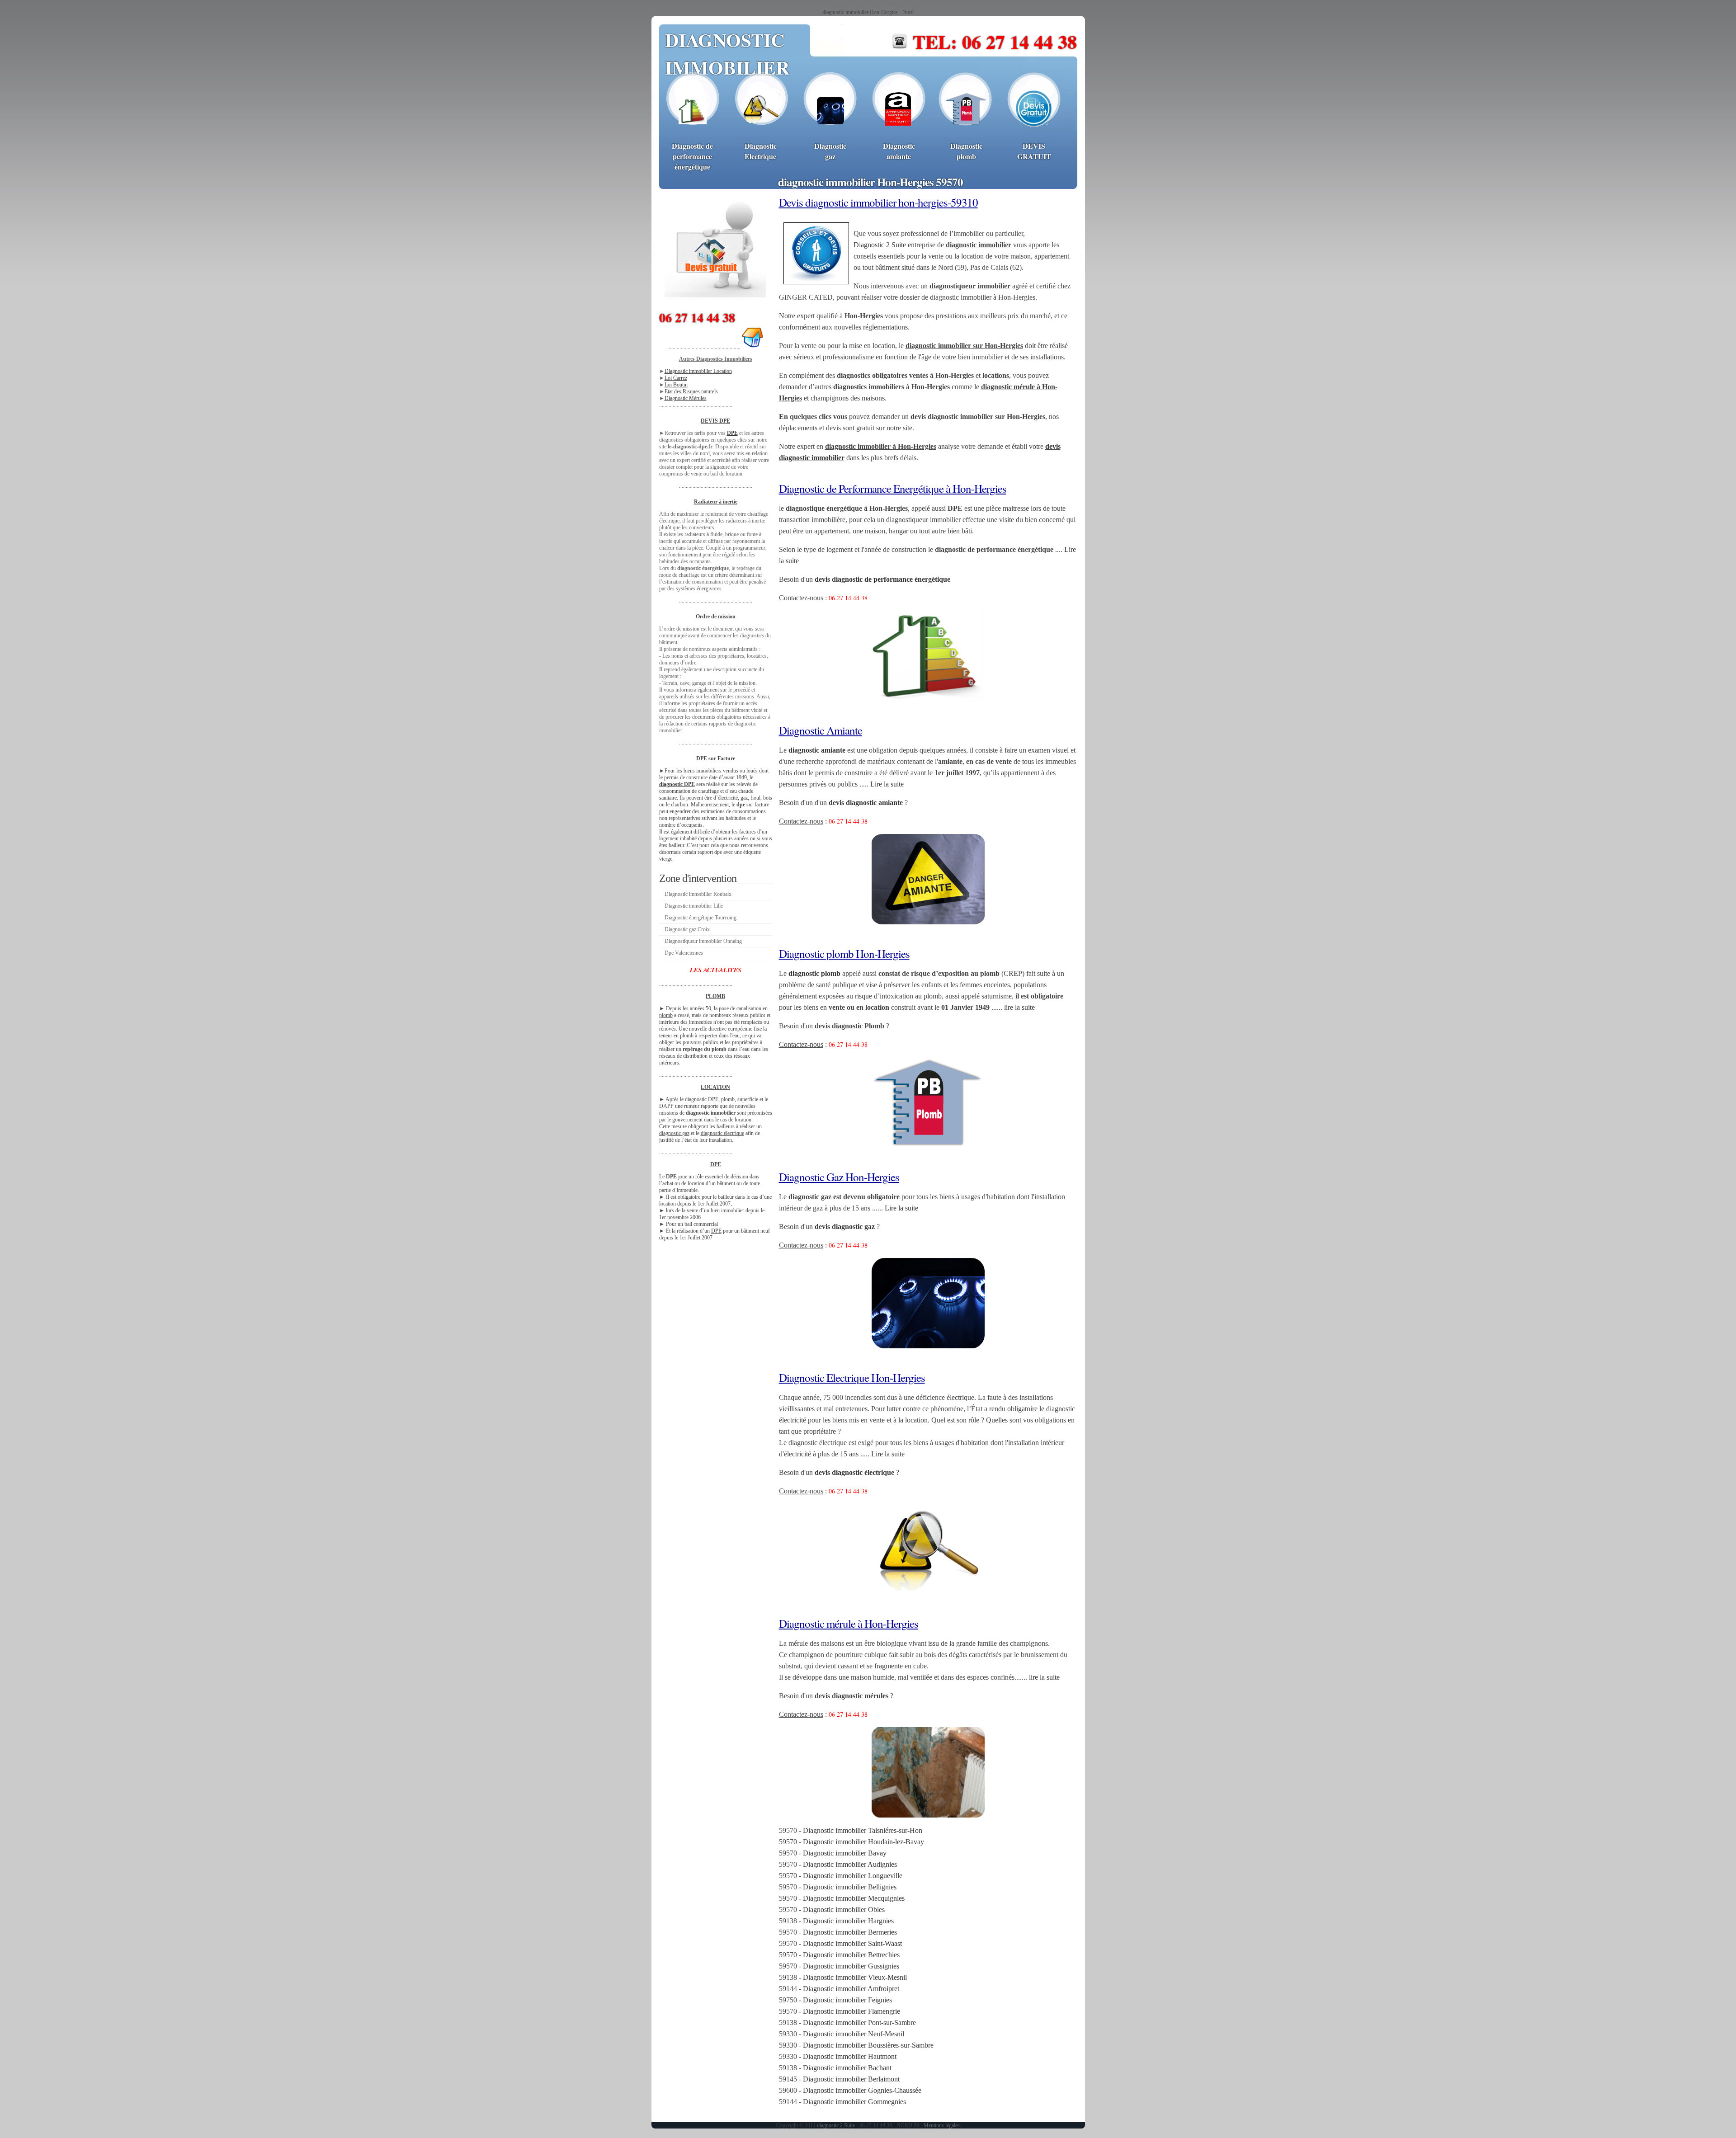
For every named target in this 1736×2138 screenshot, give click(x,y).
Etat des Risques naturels (691, 391)
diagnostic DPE (677, 784)
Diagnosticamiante (899, 151)
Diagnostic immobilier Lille (694, 906)
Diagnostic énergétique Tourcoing (701, 918)
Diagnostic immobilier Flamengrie (851, 2011)
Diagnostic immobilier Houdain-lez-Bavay (863, 1842)
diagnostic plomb (814, 973)
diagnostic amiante (817, 750)
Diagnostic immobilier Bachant (847, 2068)
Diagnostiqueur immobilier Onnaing (703, 941)
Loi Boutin (676, 385)
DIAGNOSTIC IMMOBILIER (727, 53)
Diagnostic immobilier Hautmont (850, 2056)
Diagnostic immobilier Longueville (853, 1876)
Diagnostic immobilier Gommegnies (854, 2102)
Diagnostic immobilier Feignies (847, 2000)
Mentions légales (942, 2125)
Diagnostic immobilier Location (698, 371)
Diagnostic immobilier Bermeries (850, 1932)
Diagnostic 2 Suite (880, 245)
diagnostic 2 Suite (836, 2125)
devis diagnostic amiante (866, 803)
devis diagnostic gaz (845, 1227)
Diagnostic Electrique (761, 151)
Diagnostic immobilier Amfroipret (851, 1989)
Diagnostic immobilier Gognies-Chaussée (862, 2090)
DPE (732, 433)
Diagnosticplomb (966, 151)
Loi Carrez (676, 378)
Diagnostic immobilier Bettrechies (851, 1955)
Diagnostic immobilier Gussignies (851, 1966)
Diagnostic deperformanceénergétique (692, 156)
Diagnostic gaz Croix (687, 929)
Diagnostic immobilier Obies (844, 1910)
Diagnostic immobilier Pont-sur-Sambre (859, 2023)
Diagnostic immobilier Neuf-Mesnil (854, 2034)
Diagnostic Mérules (686, 398)
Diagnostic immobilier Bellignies (850, 1887)
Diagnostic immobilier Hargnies (848, 1921)
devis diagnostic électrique (854, 1472)
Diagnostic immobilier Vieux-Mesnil (855, 1977)
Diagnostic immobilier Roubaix (698, 894)
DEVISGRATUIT (1034, 151)
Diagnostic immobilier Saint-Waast (852, 1943)
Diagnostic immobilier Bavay (845, 1853)
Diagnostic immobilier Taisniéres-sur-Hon (863, 1830)
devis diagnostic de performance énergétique (882, 579)
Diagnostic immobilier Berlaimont (851, 2079)
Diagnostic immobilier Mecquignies (854, 1898)
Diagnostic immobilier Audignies (850, 1864)
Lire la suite (887, 784)
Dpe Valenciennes (684, 953)
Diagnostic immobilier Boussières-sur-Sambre (868, 2045)
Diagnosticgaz (830, 151)
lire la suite (1019, 1007)
